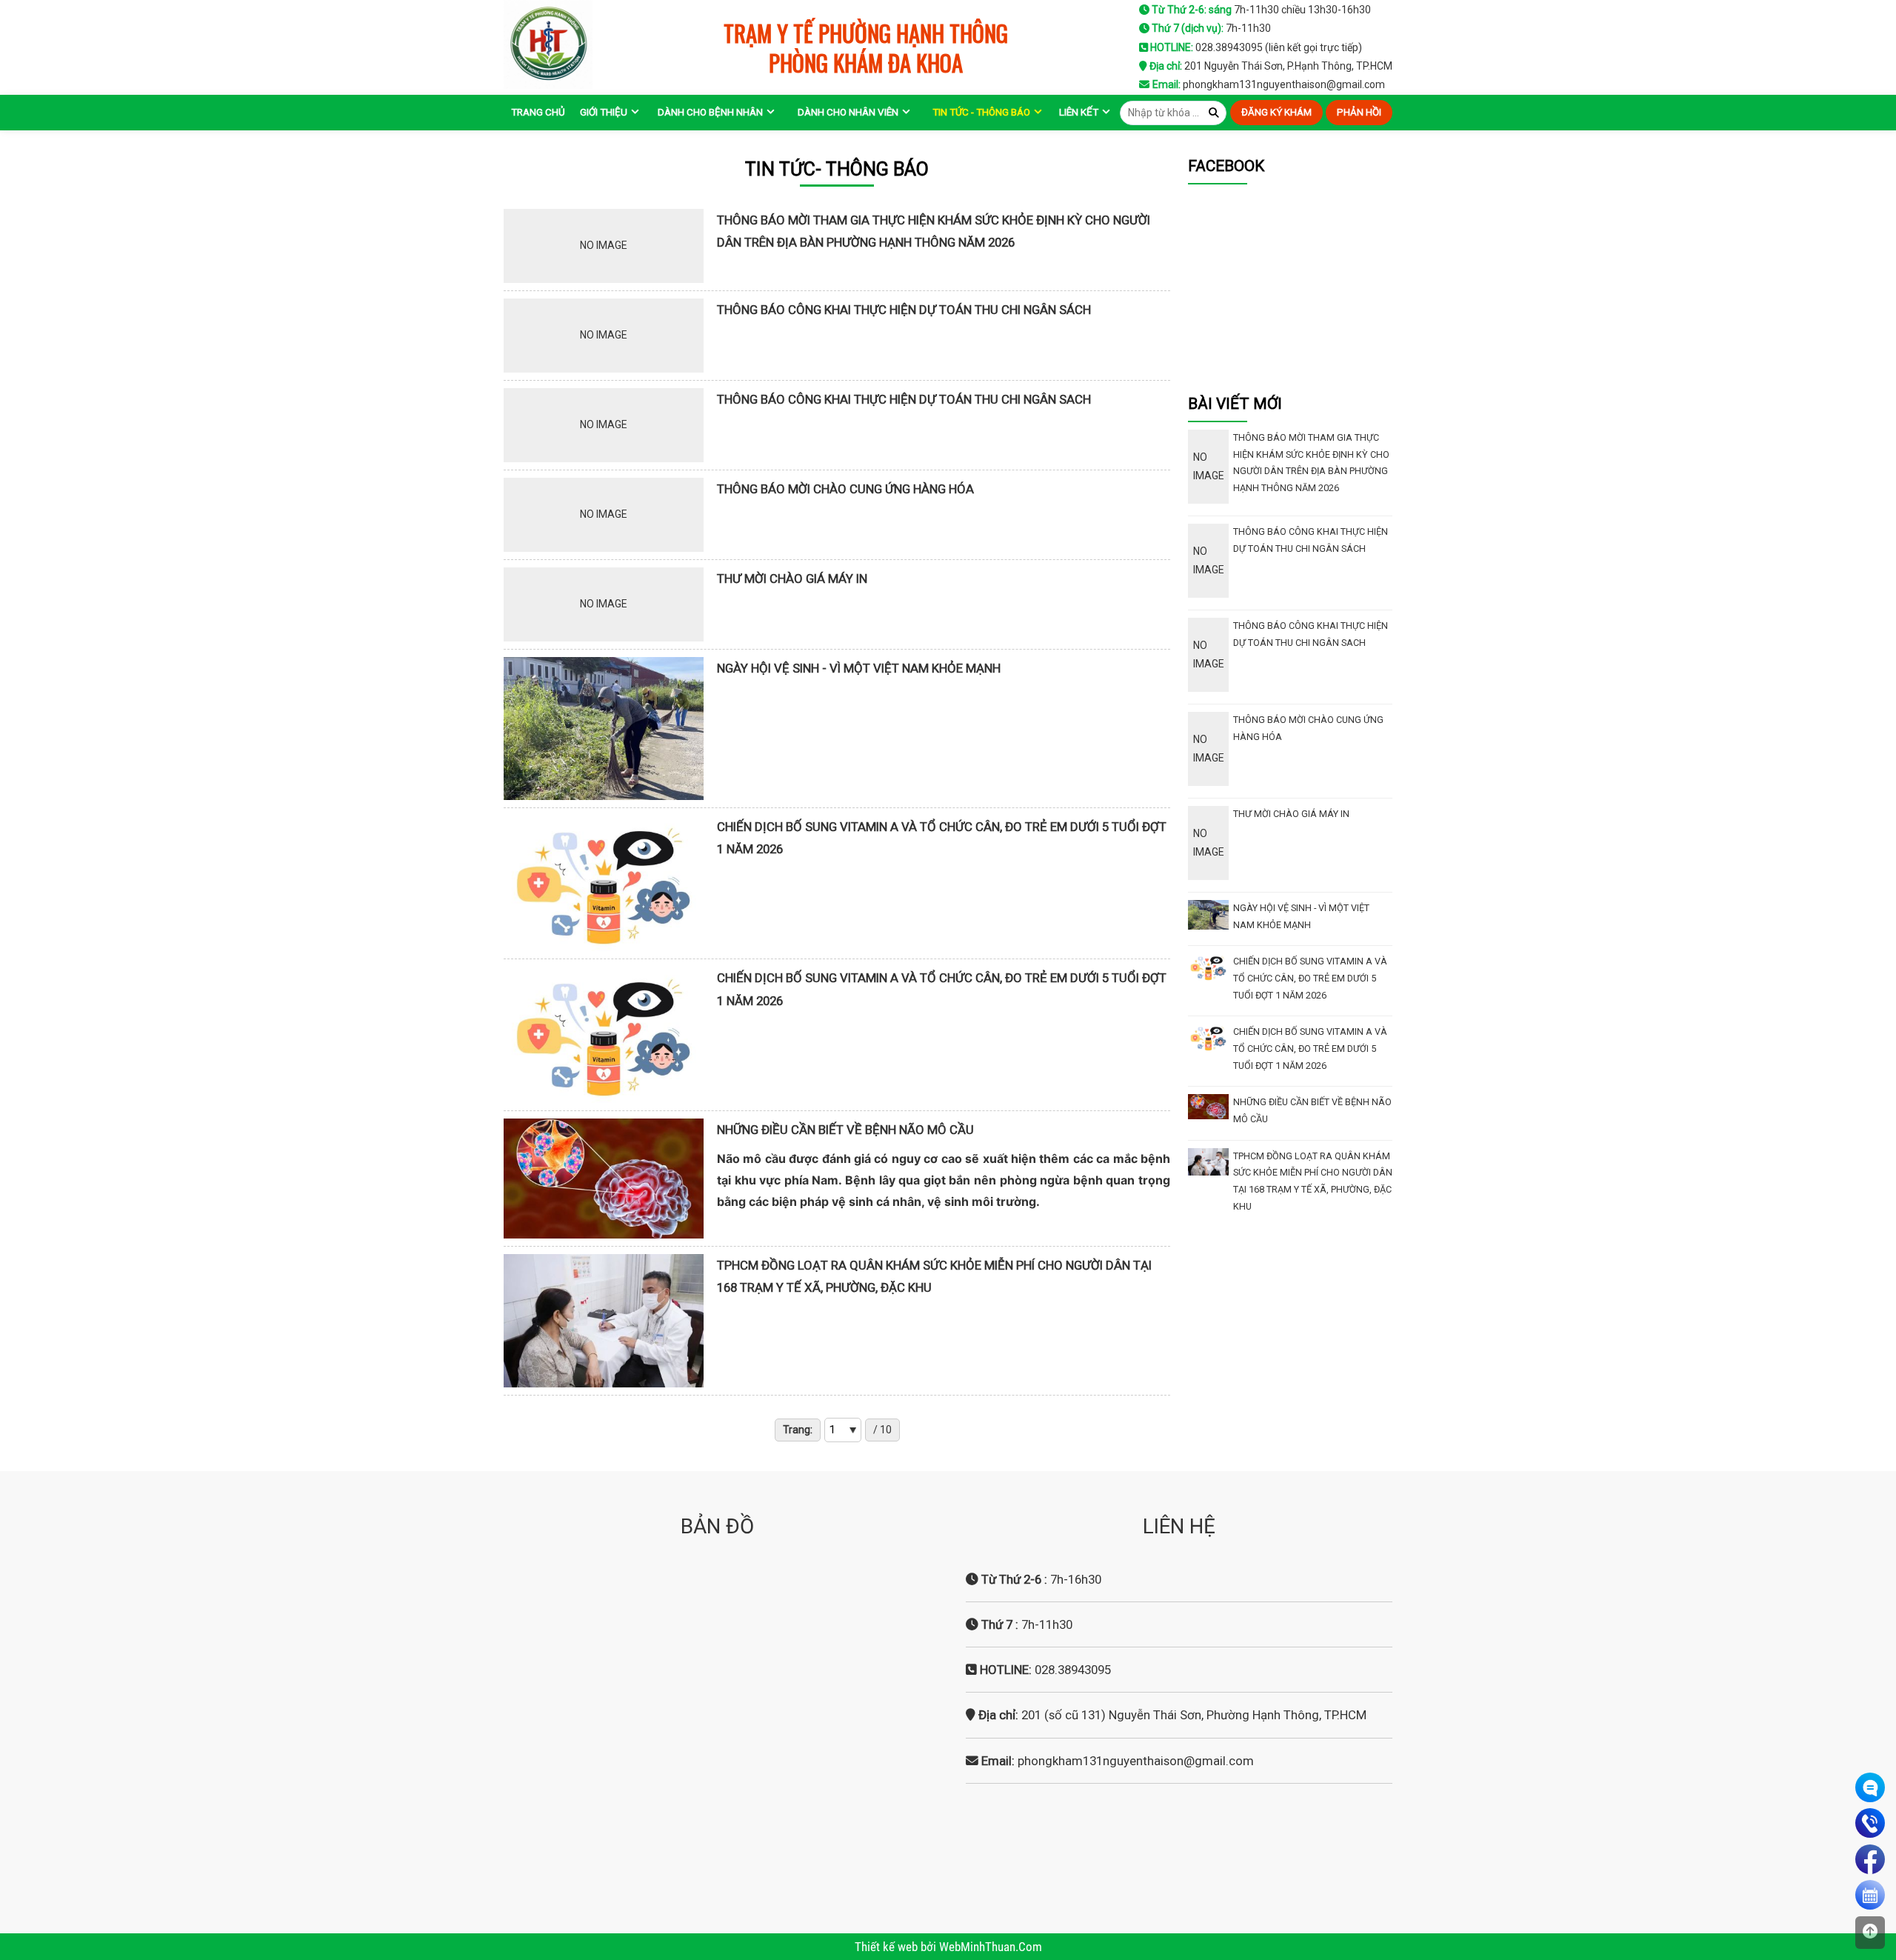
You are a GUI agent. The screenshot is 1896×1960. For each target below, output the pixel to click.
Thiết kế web (888, 1947)
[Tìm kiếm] (1214, 113)
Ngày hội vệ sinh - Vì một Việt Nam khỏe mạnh (859, 668)
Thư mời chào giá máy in (792, 579)
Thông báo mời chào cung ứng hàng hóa (845, 489)
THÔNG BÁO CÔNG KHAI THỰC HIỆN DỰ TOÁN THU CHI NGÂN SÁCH (904, 310)
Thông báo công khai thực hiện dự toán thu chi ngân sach (904, 399)
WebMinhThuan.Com (991, 1947)
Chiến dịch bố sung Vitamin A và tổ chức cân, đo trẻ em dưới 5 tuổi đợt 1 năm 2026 (1310, 978)
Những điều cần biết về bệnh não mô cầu (845, 1130)
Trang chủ (538, 112)
